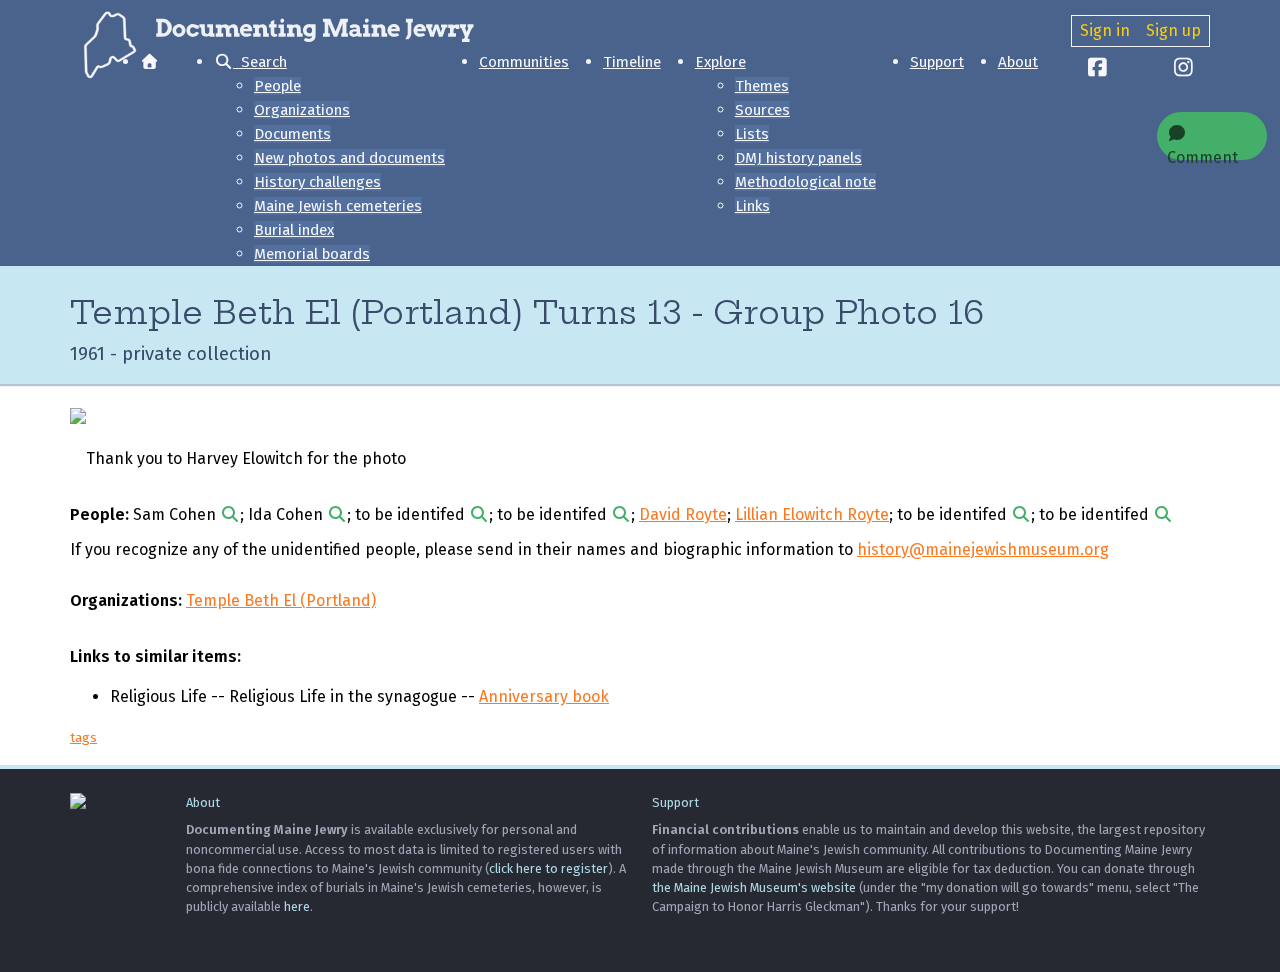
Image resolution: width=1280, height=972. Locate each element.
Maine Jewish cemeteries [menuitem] (338, 206)
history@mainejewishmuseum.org (983, 549)
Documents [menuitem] (292, 134)
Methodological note (805, 182)
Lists (752, 134)
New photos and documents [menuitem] (349, 158)
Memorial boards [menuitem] (312, 254)
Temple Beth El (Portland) (281, 600)
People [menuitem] (277, 86)
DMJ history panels (798, 158)
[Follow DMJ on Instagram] (1184, 69)
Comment (1202, 154)
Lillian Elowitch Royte (812, 514)
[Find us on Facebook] (1098, 69)
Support (937, 62)
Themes (762, 86)
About (1018, 62)
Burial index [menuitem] (294, 230)
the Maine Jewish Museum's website (754, 887)
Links (752, 206)
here (297, 906)
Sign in (1105, 30)
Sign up (1173, 30)
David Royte (683, 514)
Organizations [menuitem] (302, 110)
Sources (762, 110)
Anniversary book (544, 696)
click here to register (548, 868)
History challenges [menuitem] (317, 182)
